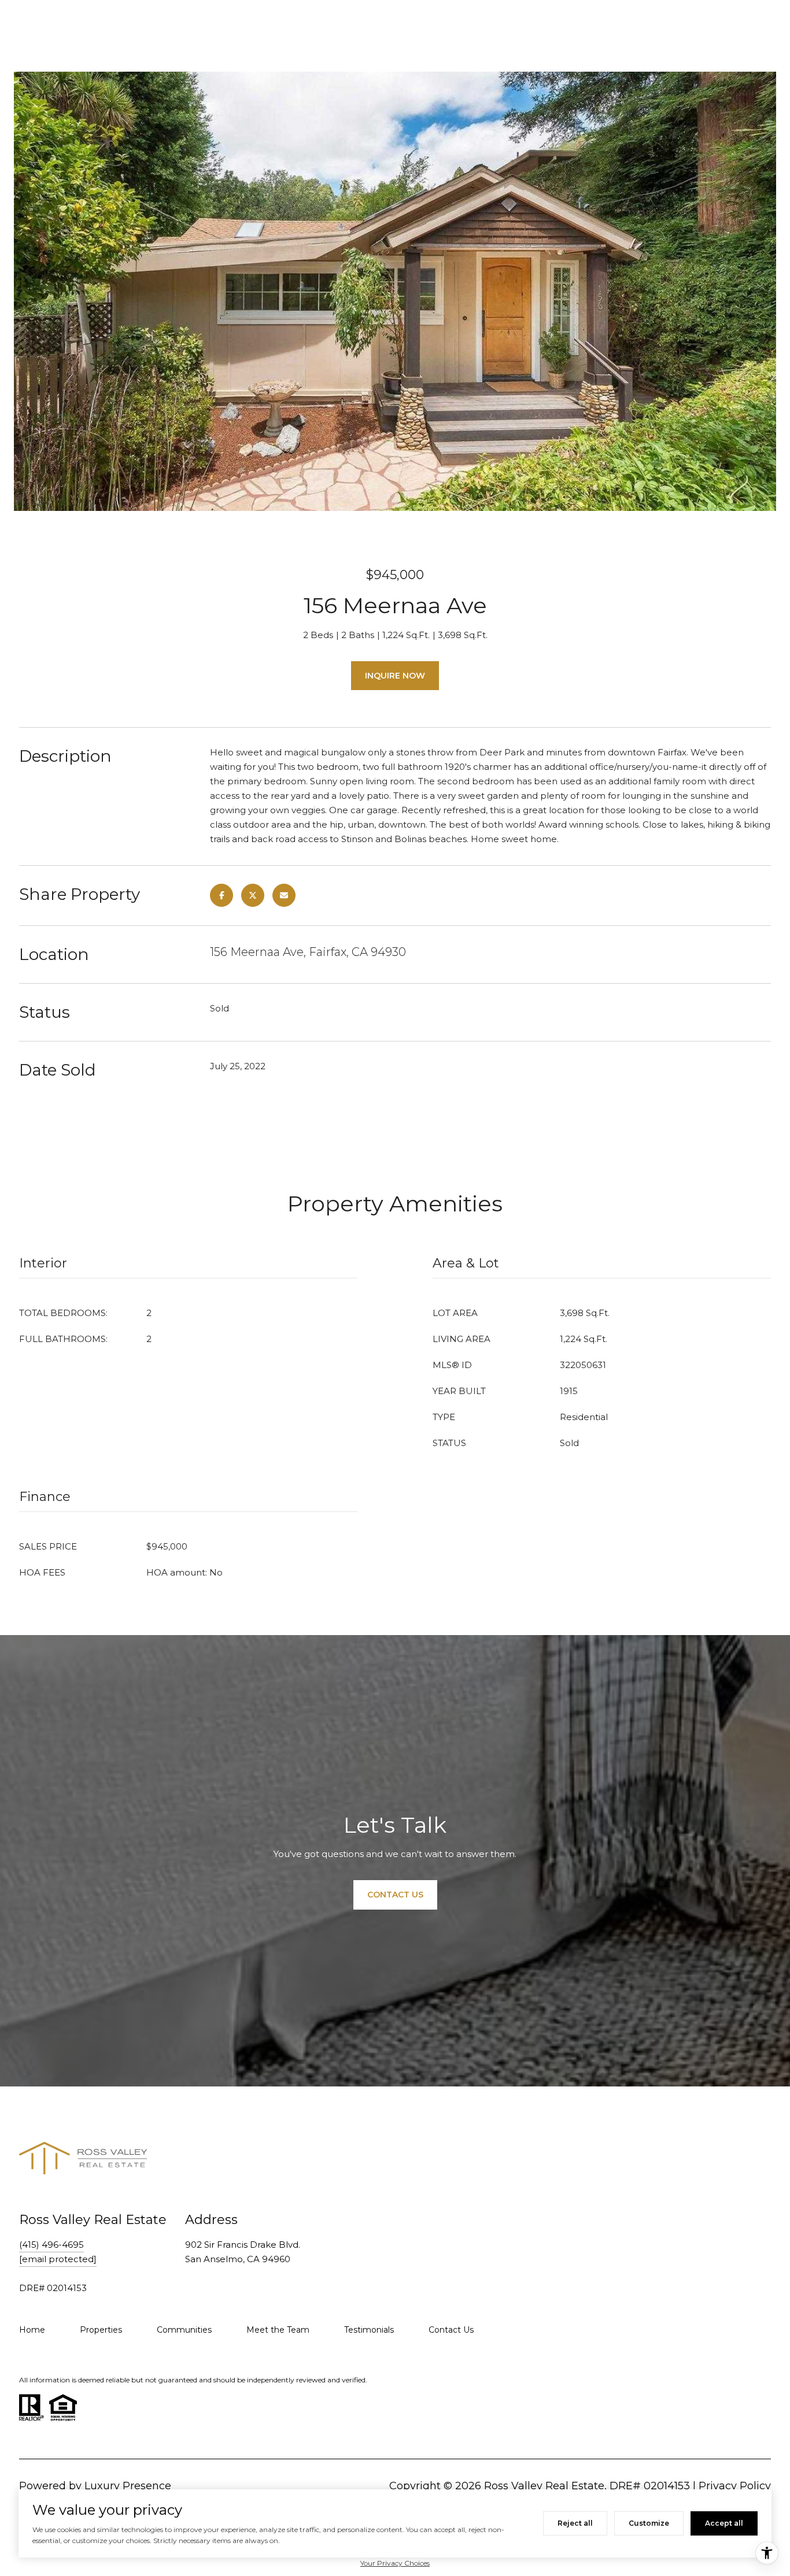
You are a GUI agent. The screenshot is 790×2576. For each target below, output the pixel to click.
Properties (101, 2330)
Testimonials (369, 2330)
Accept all (724, 2523)
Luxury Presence (128, 2486)
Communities (184, 2330)
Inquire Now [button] (395, 676)
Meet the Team (278, 2330)
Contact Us (451, 2330)
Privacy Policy (735, 2486)
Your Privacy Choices (395, 2563)
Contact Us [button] (395, 1895)
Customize (649, 2523)
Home (32, 2330)
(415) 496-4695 (51, 2245)
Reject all (575, 2523)
